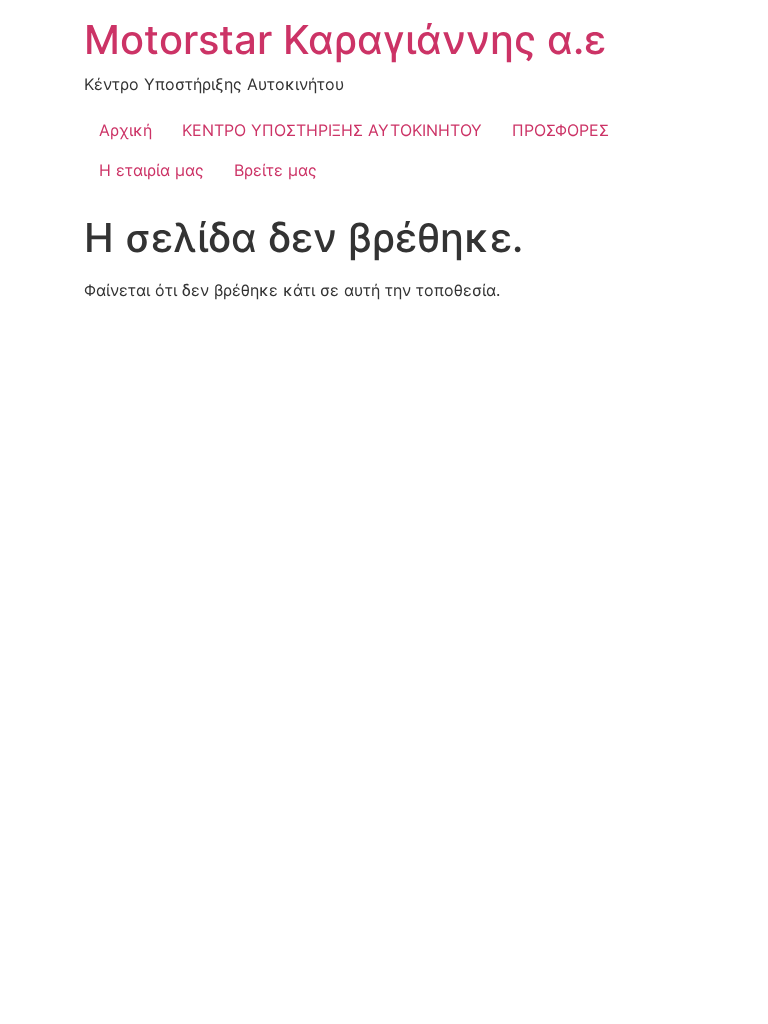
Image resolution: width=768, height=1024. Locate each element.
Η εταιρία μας (151, 170)
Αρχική (125, 130)
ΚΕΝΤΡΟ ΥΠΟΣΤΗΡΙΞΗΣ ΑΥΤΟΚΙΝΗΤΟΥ (332, 130)
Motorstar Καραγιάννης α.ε (345, 39)
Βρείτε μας (275, 170)
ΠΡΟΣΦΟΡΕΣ (560, 130)
